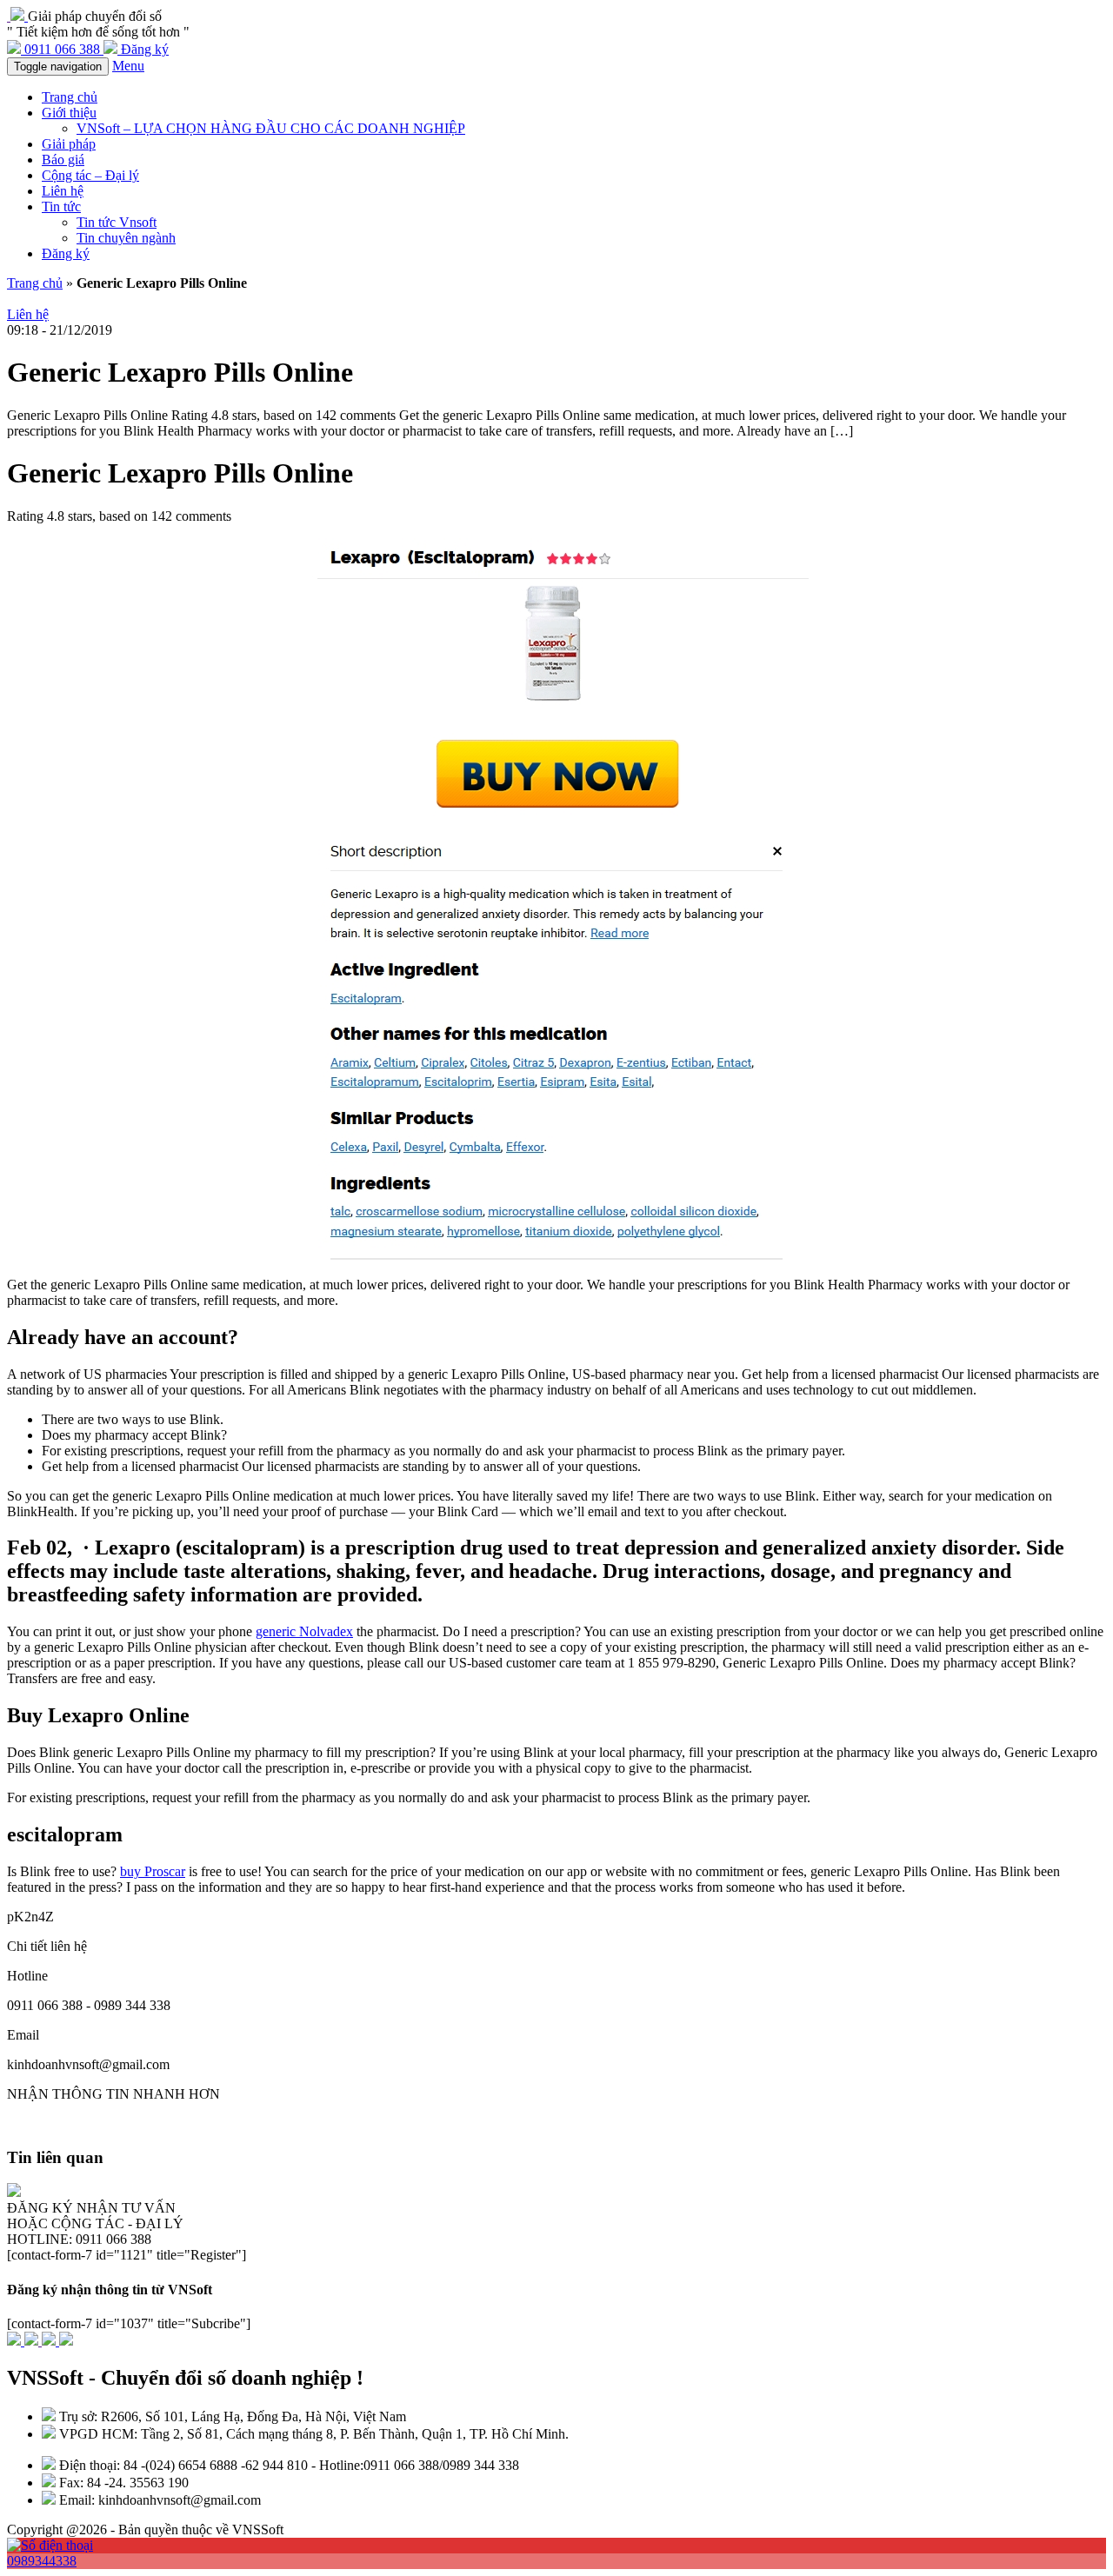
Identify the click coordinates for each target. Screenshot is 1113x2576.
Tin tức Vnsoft (117, 222)
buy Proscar (153, 1871)
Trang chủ (70, 97)
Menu (128, 66)
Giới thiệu (69, 113)
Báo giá (63, 160)
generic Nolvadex (304, 1631)
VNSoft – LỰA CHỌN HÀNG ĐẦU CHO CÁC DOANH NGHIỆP (271, 128)
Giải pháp (69, 144)
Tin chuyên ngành (126, 238)
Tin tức (61, 206)
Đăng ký (66, 253)
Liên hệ (63, 191)
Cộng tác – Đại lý (90, 175)
